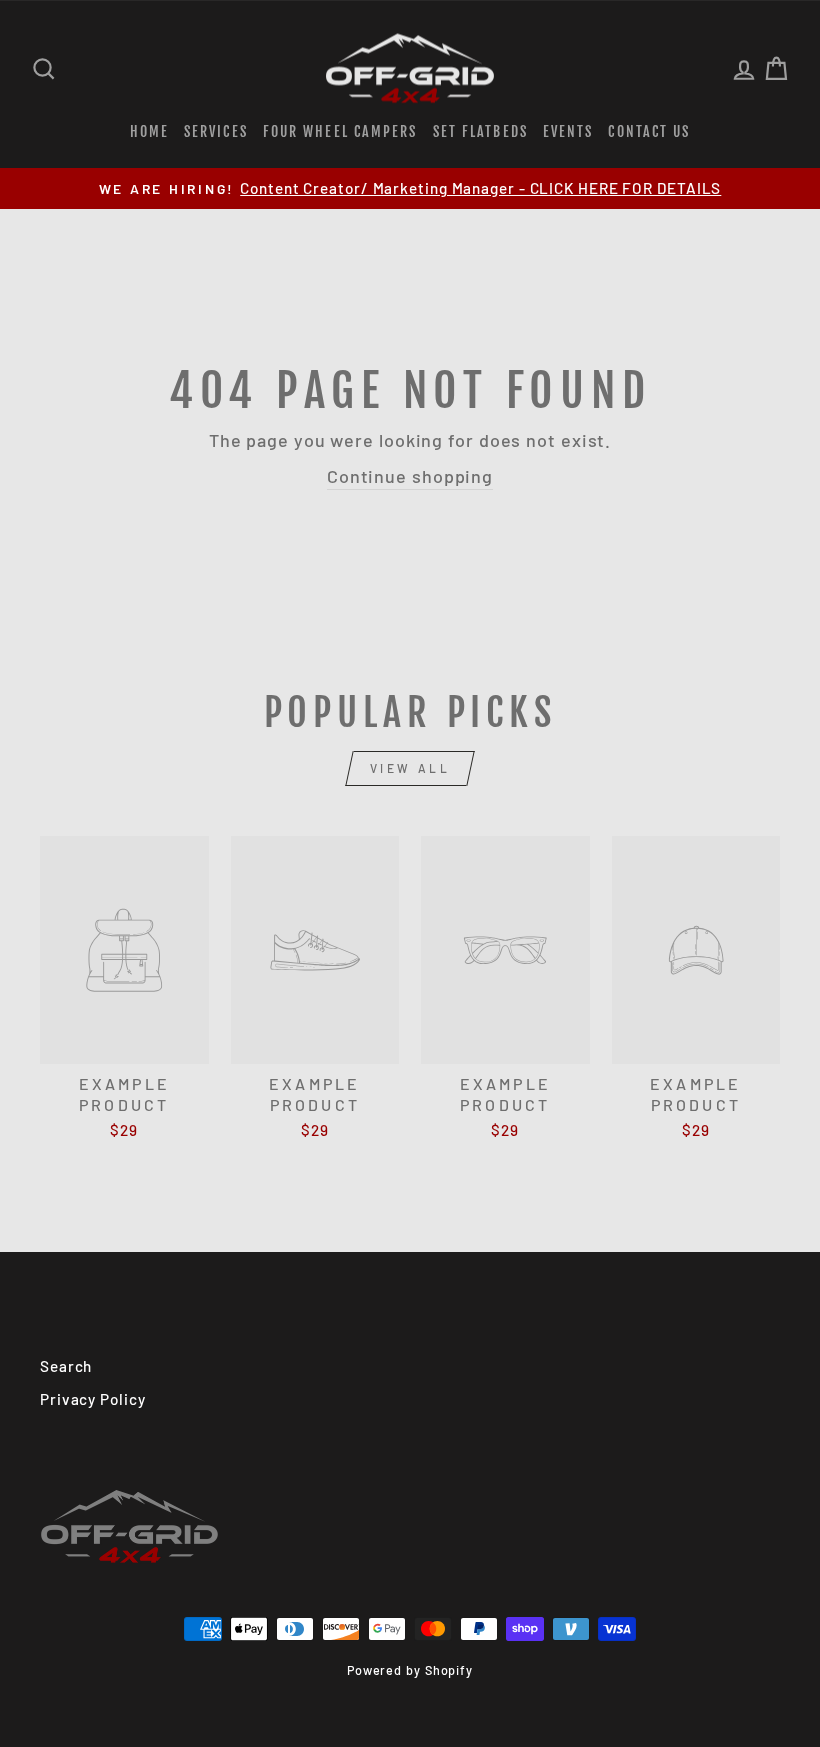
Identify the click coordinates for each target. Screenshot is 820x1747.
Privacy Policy (93, 1399)
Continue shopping (410, 476)
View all (410, 768)
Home (149, 131)
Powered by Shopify (410, 1670)
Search (66, 1366)
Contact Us (649, 131)
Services (216, 131)
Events (568, 131)
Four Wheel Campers (340, 131)
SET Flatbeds (480, 131)
